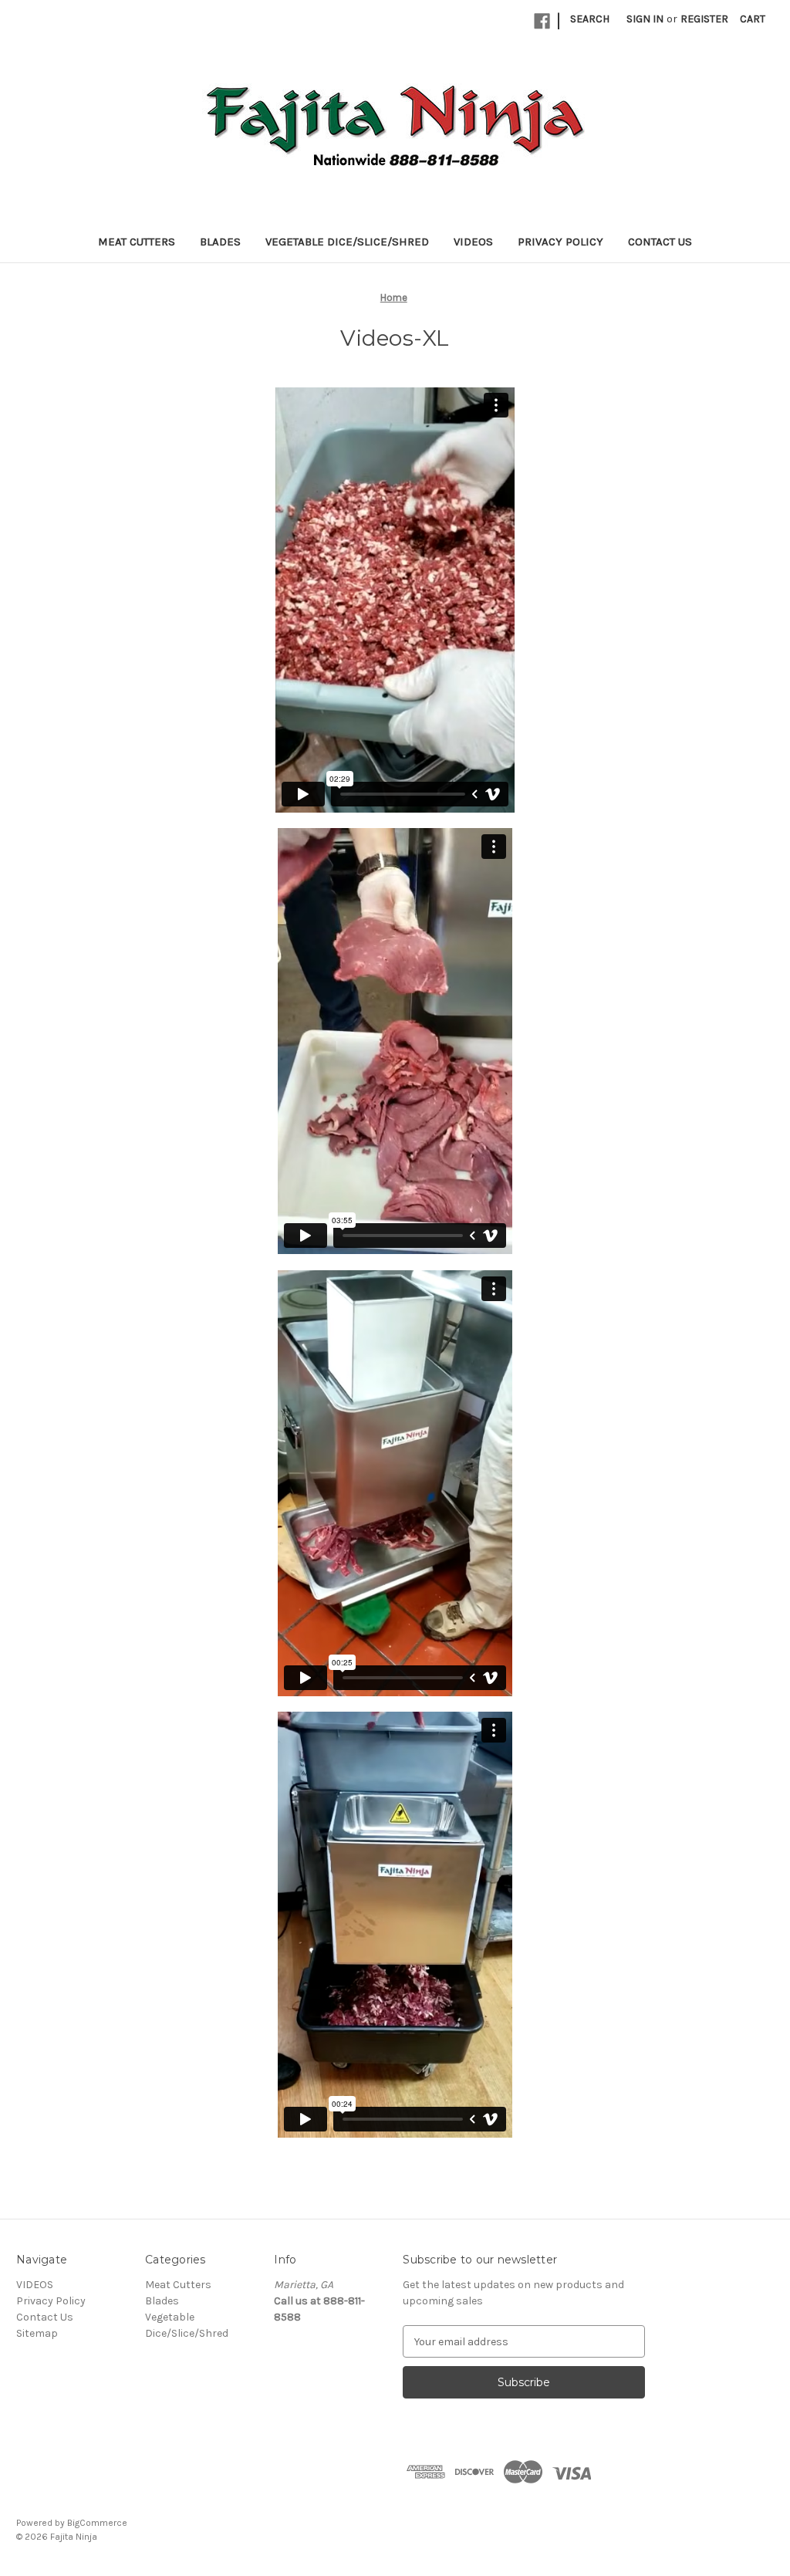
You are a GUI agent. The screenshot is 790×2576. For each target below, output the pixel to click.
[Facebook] (542, 21)
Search (590, 19)
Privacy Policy (560, 242)
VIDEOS (473, 242)
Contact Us (660, 242)
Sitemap (37, 2333)
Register (704, 19)
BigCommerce (97, 2523)
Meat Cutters (137, 242)
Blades (220, 242)
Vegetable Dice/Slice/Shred (347, 242)
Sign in (645, 19)
